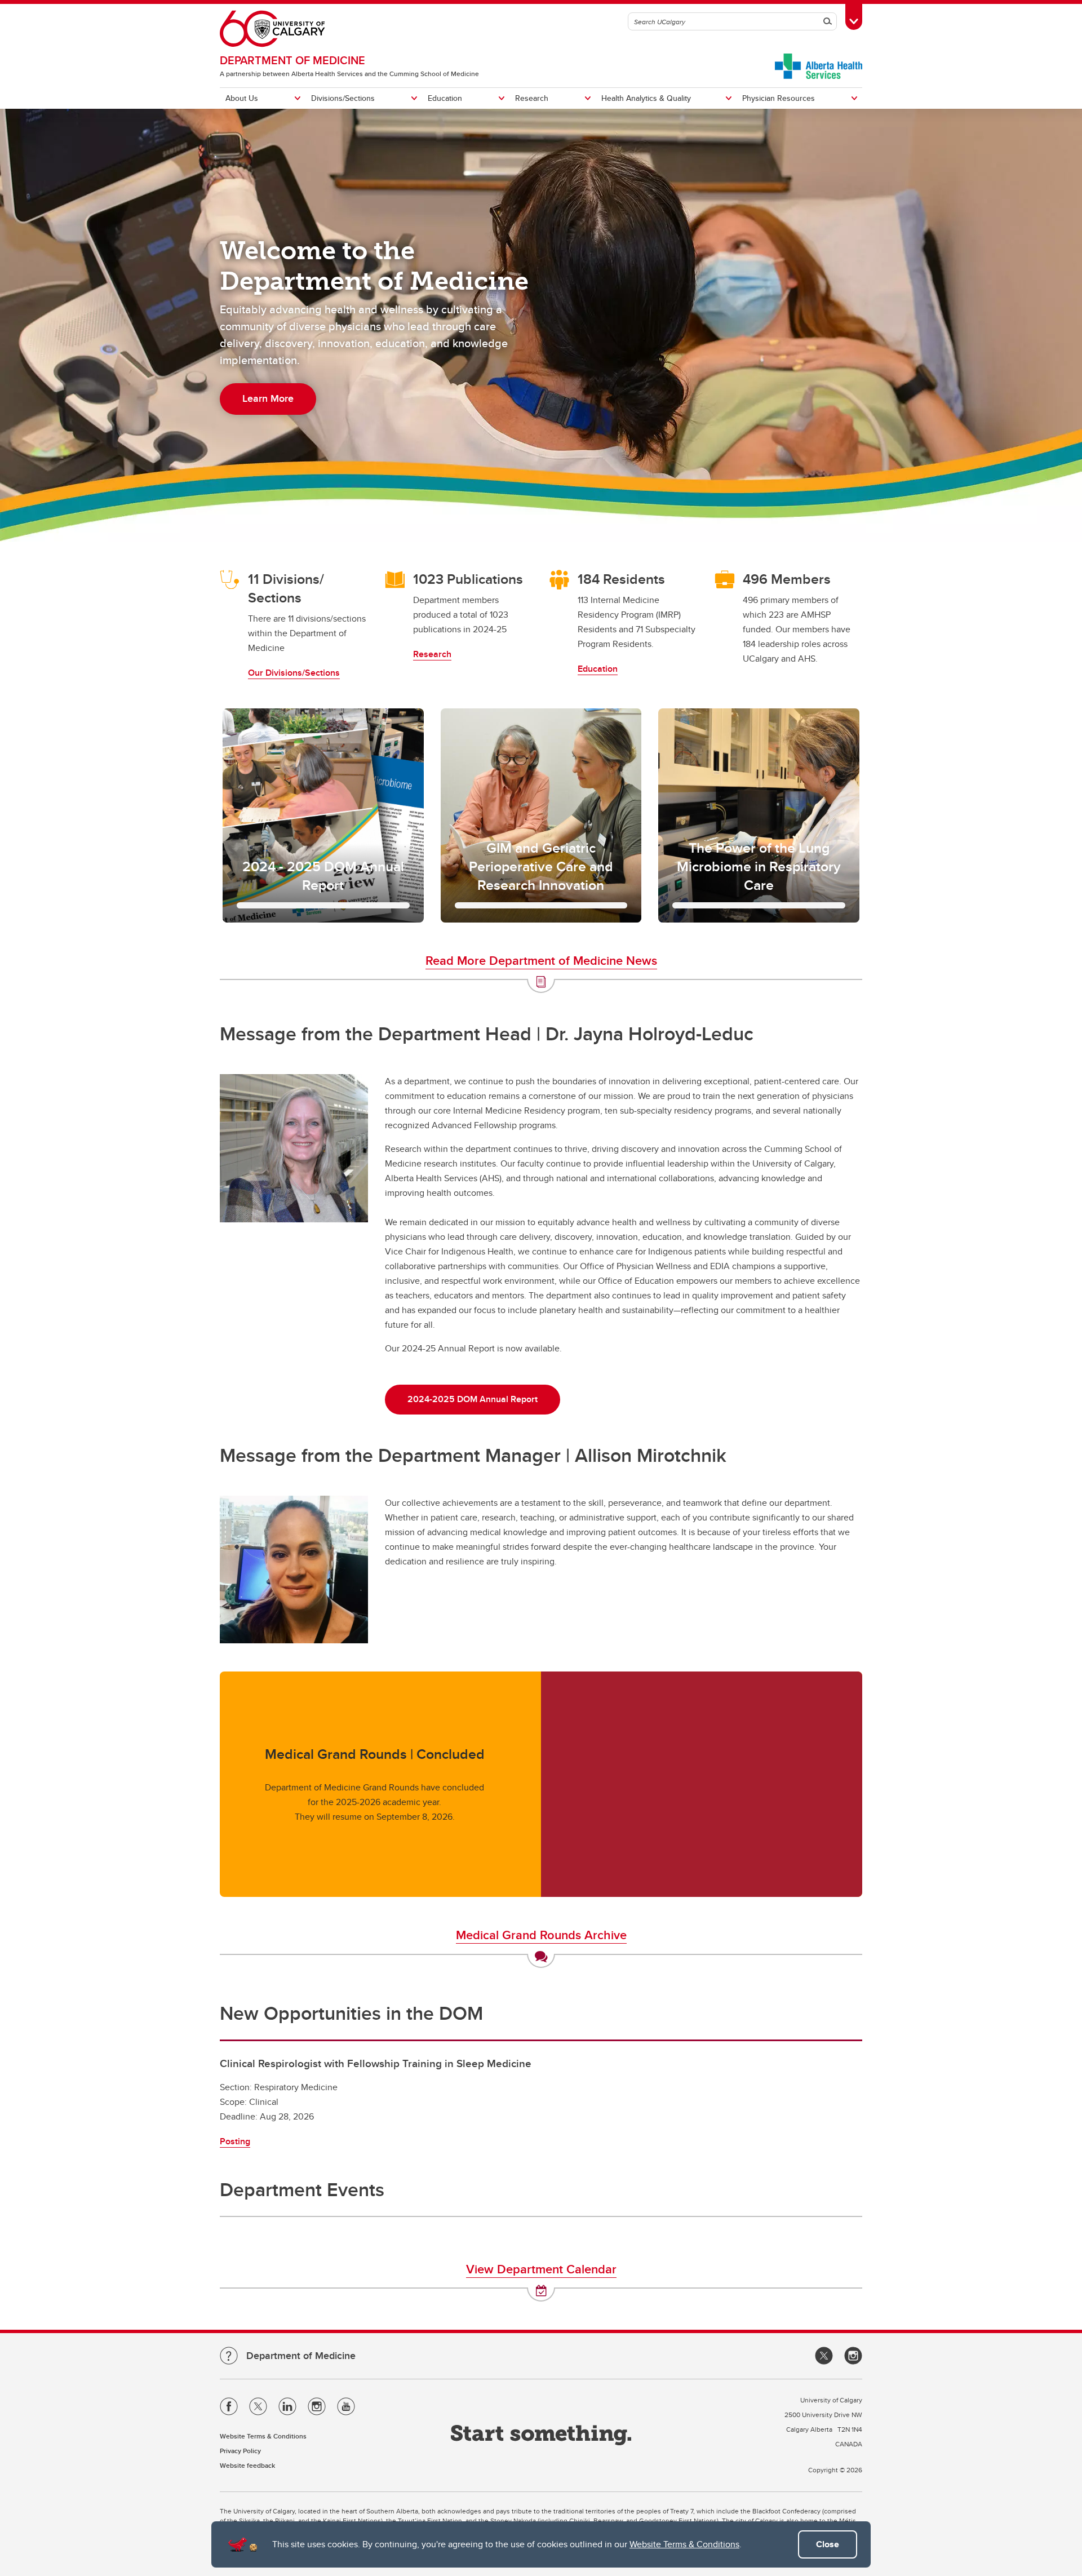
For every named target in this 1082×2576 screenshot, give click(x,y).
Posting (235, 2141)
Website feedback (247, 2465)
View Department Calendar (541, 2269)
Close (828, 2544)
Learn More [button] (268, 398)
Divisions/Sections (343, 98)
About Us (242, 98)
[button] (323, 815)
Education (445, 98)
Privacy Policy (240, 2451)
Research (532, 98)
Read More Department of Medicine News (541, 960)
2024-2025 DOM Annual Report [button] (473, 1399)
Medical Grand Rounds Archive (541, 1935)
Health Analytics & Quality (646, 98)
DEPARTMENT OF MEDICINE (292, 60)
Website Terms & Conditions (684, 2544)
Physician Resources (779, 98)
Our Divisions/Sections (294, 673)
